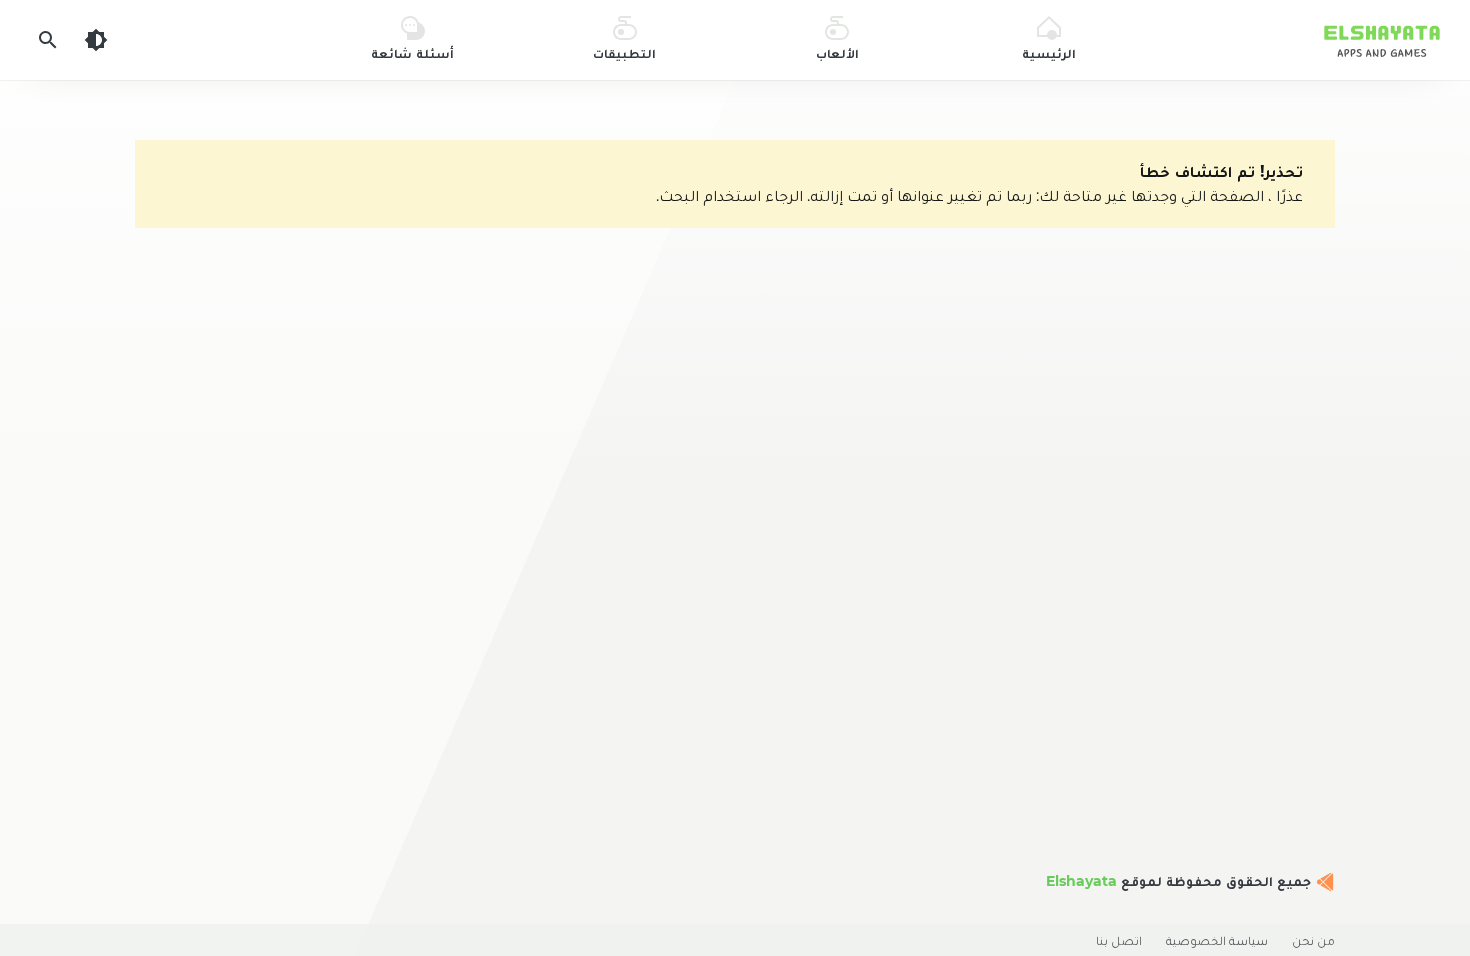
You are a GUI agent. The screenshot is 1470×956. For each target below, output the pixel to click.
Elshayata (1081, 881)
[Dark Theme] (96, 40)
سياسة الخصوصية (1217, 940)
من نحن (1313, 940)
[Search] (48, 40)
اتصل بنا (1119, 940)
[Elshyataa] (1323, 881)
